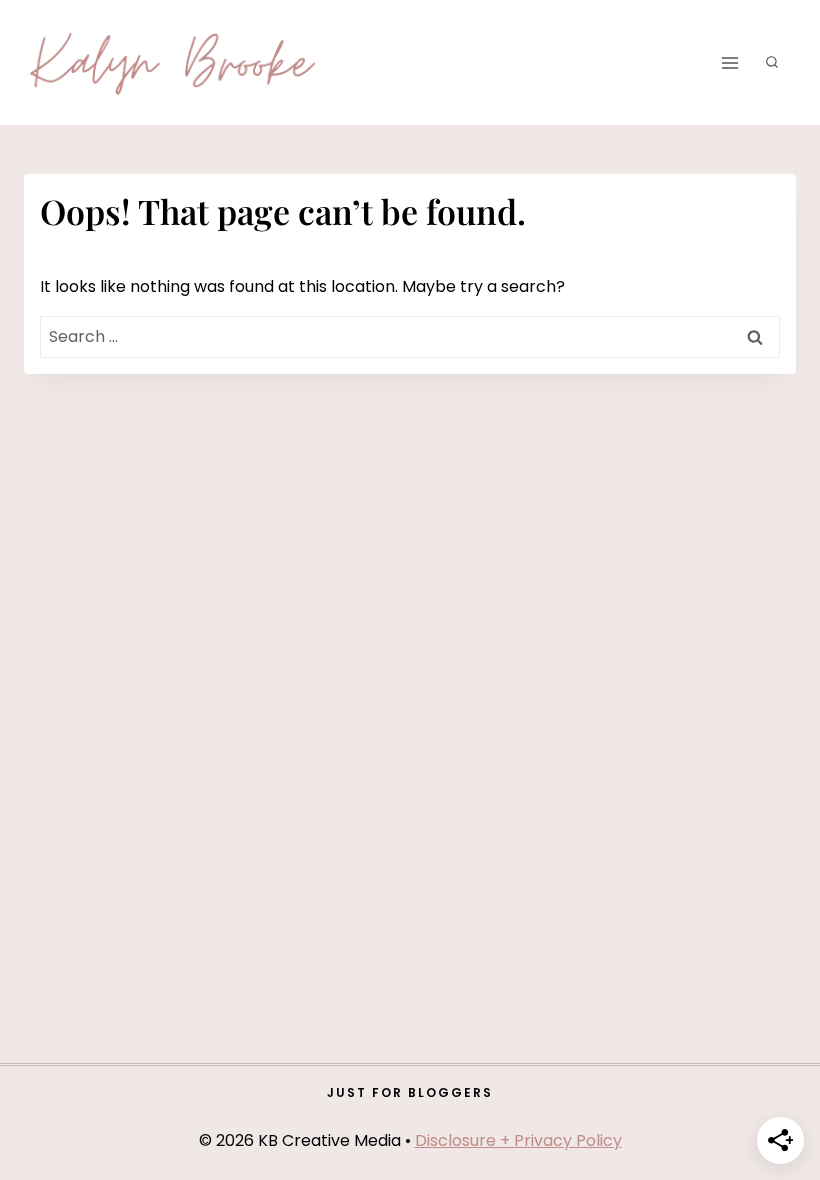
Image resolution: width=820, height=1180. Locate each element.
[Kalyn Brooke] (174, 63)
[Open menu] (729, 62)
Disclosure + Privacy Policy (518, 1140)
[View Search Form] (772, 63)
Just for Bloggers (410, 1092)
